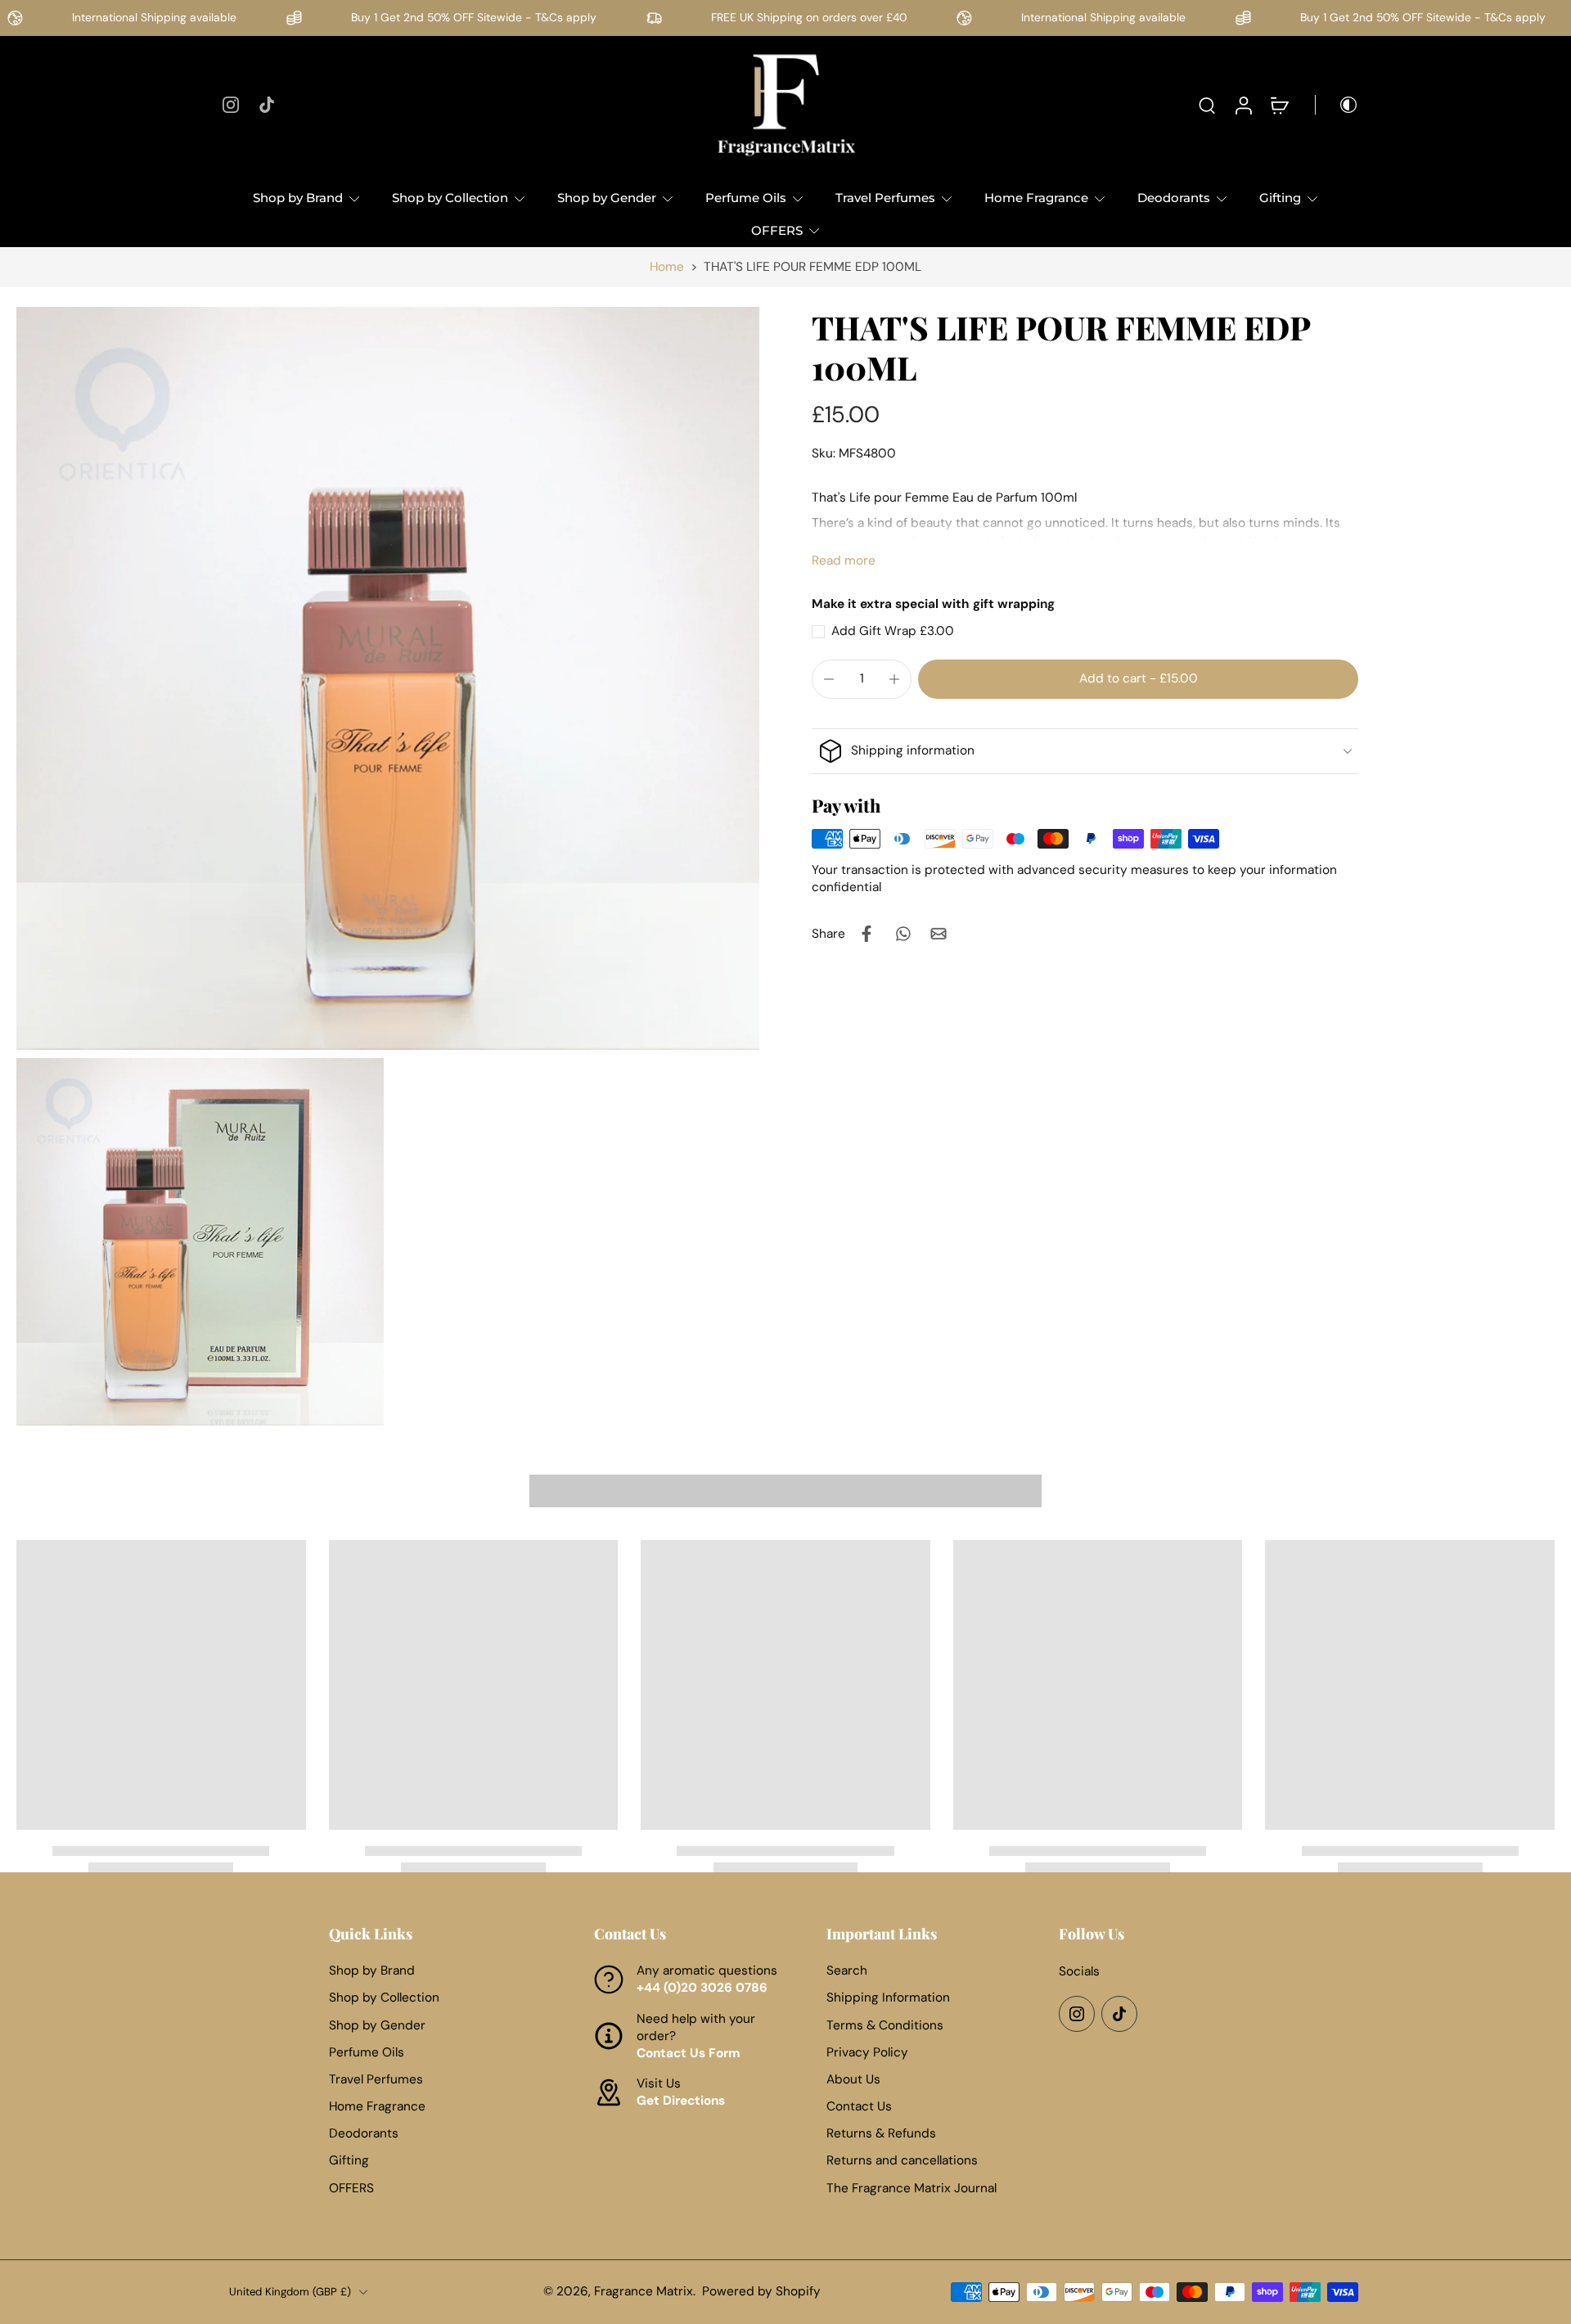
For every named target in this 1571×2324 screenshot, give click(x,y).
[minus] (829, 679)
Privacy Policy (867, 2052)
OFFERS (777, 230)
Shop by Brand (298, 198)
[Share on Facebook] (867, 934)
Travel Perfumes (885, 198)
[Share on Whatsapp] (903, 934)
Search (847, 1970)
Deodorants (1174, 198)
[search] (1207, 105)
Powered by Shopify (761, 2291)
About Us (853, 2079)
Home (667, 267)
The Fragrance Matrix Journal (912, 2188)
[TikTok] (267, 105)
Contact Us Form (689, 2053)
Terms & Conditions (885, 2025)
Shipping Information (888, 1997)
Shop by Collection (450, 198)
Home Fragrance (1036, 198)
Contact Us (859, 2106)
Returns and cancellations (902, 2161)
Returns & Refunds (881, 2133)
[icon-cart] (1279, 105)
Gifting (1280, 198)
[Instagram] (231, 105)
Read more (844, 561)
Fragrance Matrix (644, 2291)
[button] (1138, 679)
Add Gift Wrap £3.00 (893, 631)
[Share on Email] (939, 934)
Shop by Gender (607, 198)
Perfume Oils (746, 198)
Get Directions (681, 2101)
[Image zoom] (388, 678)
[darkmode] (1337, 105)
